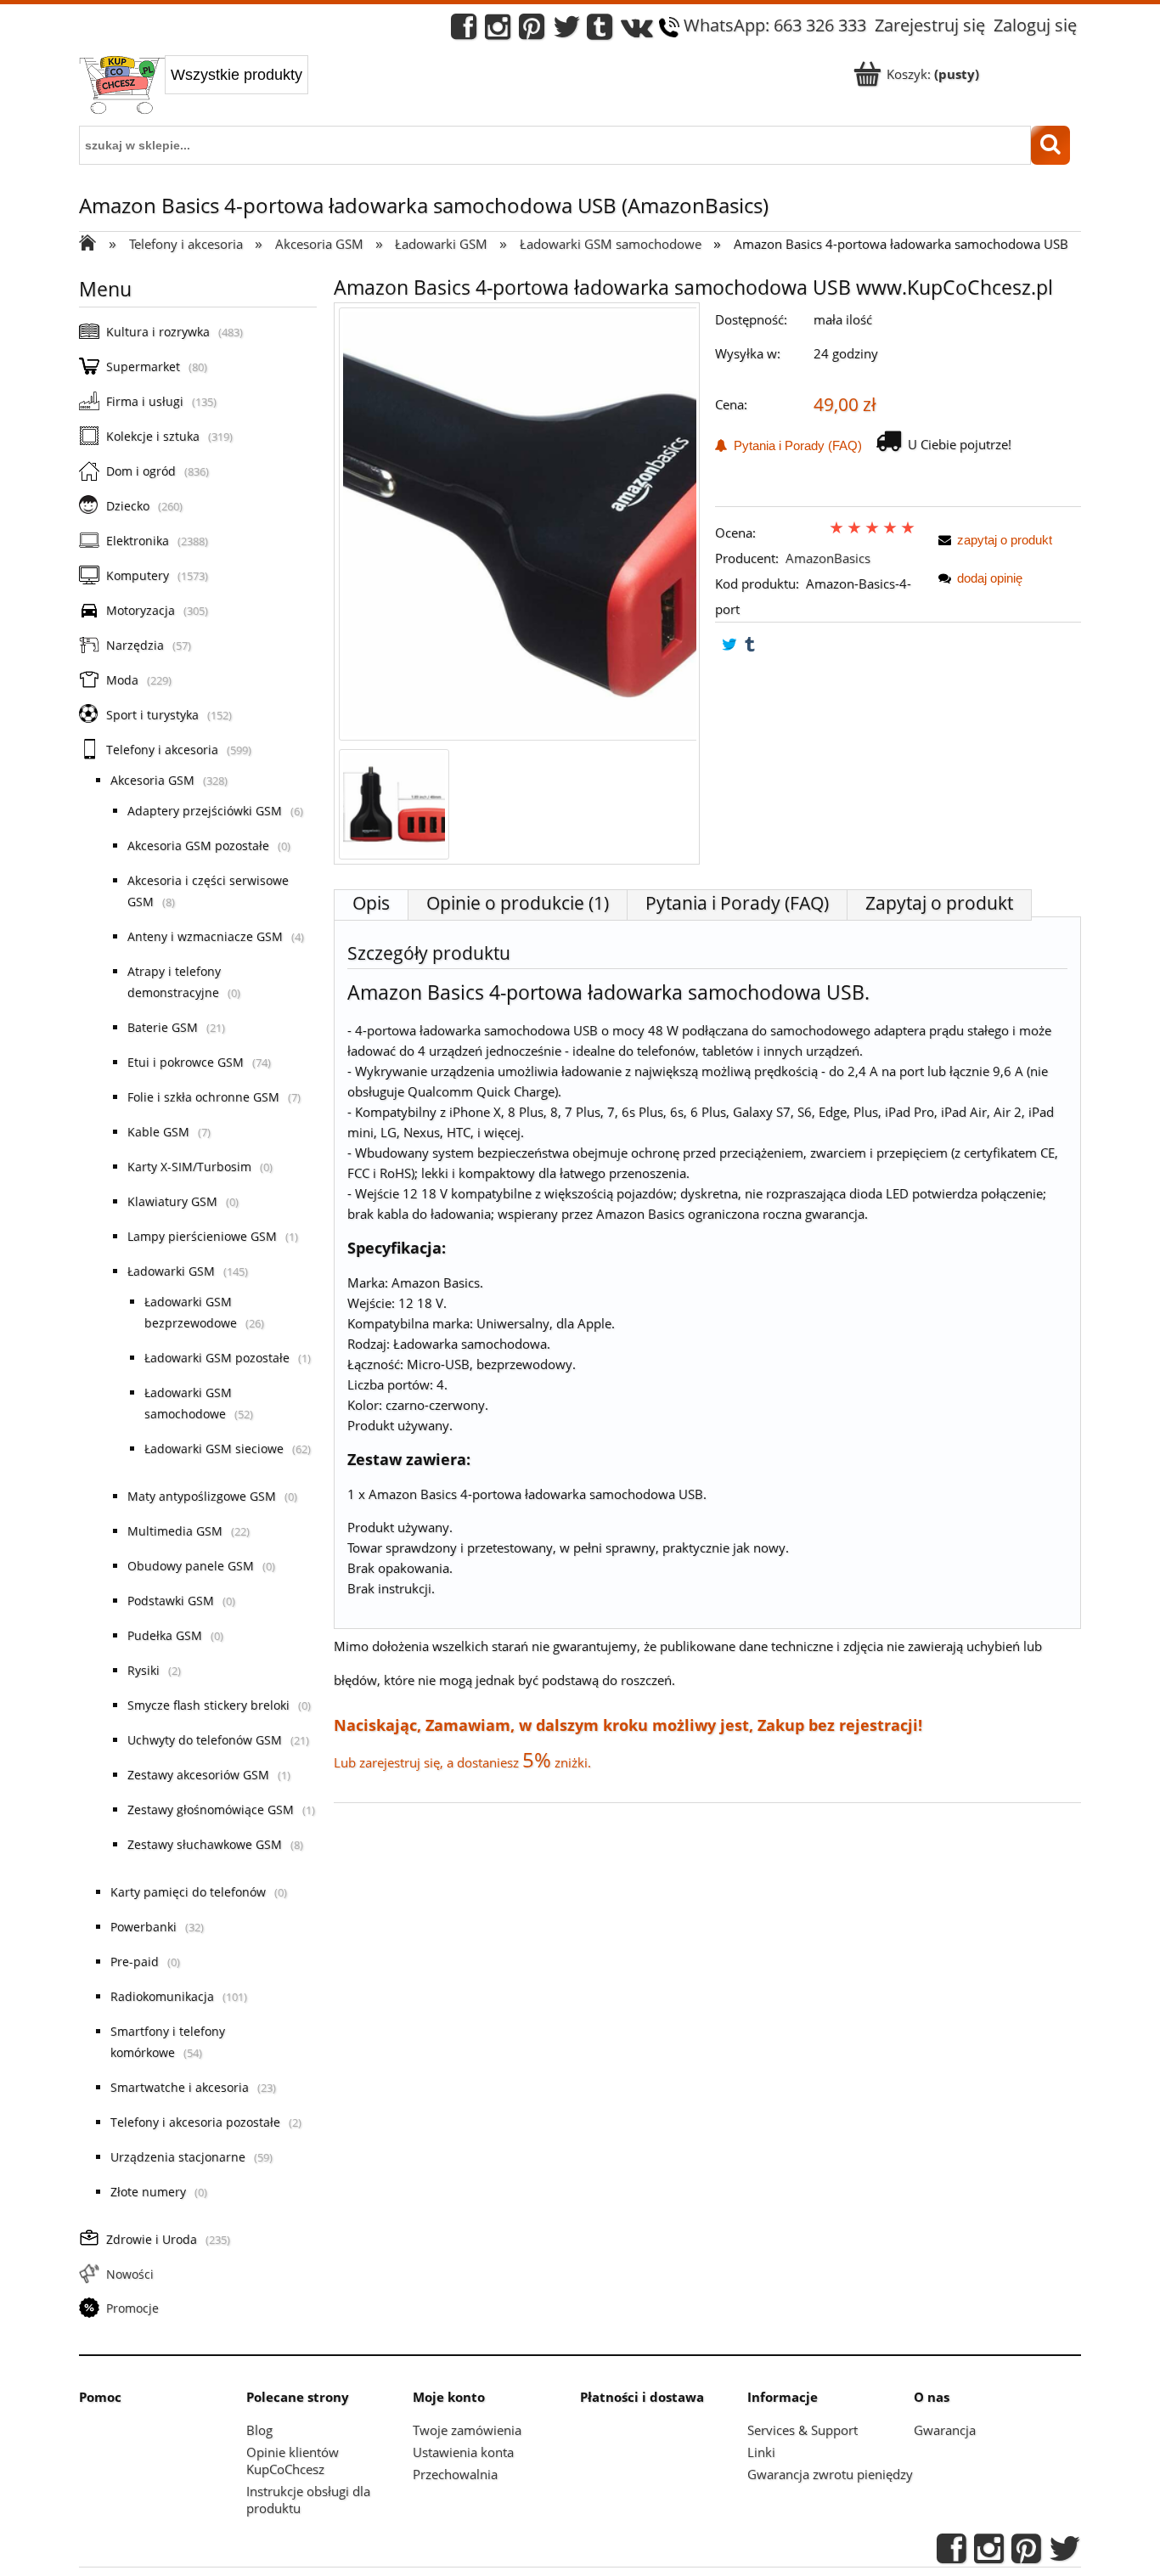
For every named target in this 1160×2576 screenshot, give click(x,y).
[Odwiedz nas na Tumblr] (600, 31)
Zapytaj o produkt (939, 903)
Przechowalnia (455, 2474)
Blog (259, 2430)
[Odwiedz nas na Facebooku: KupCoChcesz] (464, 31)
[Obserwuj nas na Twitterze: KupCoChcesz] (567, 31)
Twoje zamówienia (467, 2430)
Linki (761, 2452)
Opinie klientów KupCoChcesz (293, 2460)
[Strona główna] (122, 87)
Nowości (130, 2274)
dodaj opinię (990, 578)
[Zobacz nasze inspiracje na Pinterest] (532, 31)
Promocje (132, 2308)
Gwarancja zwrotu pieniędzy (830, 2474)
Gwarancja (945, 2430)
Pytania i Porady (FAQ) (794, 445)
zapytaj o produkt (1005, 540)
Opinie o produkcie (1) (518, 903)
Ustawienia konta (463, 2452)
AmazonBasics (828, 558)
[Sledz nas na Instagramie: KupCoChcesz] (498, 31)
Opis (371, 903)
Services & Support (802, 2430)
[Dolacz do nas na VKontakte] (637, 31)
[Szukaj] (1050, 145)
